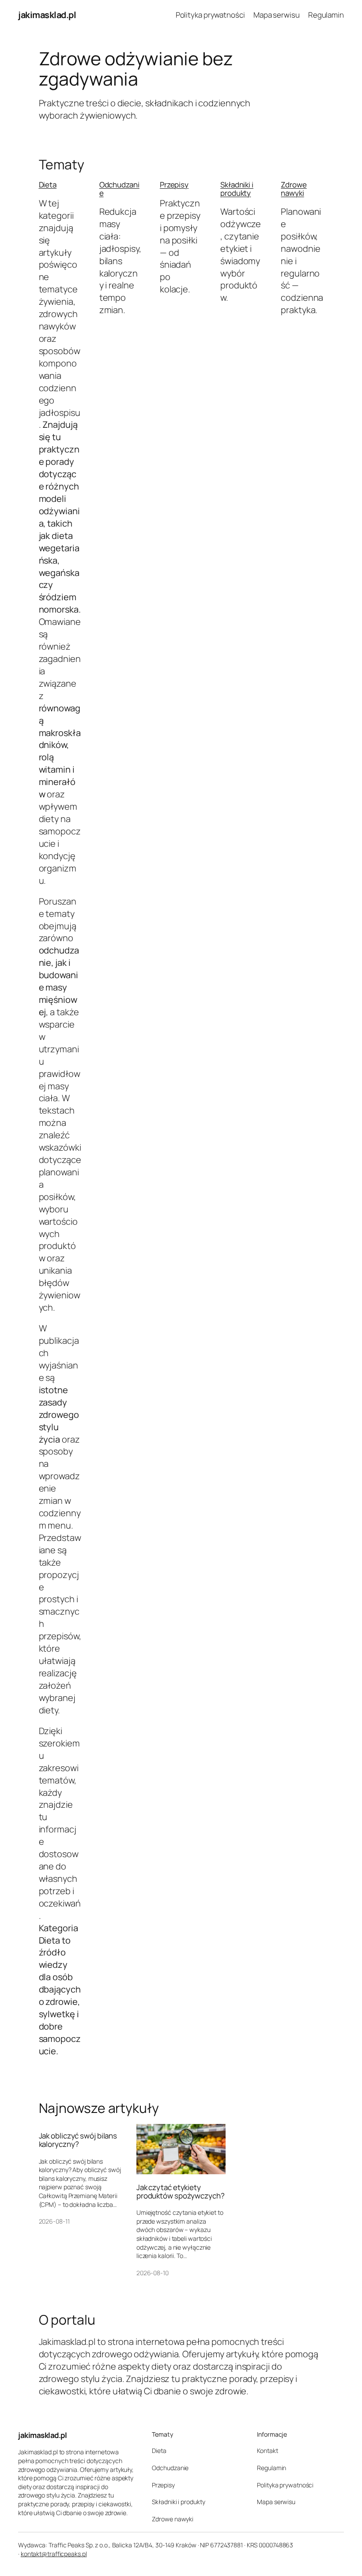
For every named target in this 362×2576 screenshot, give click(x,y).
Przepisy (174, 185)
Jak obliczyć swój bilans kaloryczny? (78, 2140)
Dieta (48, 185)
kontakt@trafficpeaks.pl (54, 2554)
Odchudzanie (119, 189)
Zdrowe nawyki (294, 189)
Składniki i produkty (237, 189)
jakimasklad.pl (47, 15)
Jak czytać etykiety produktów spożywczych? (181, 2191)
